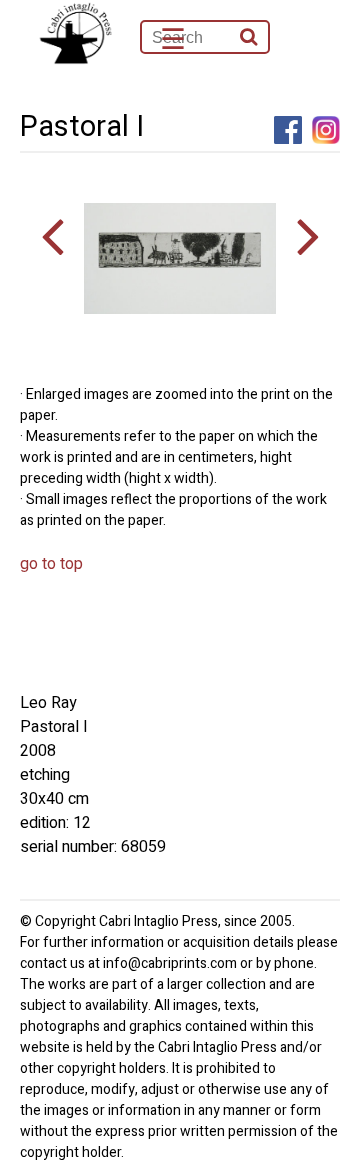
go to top (51, 564)
